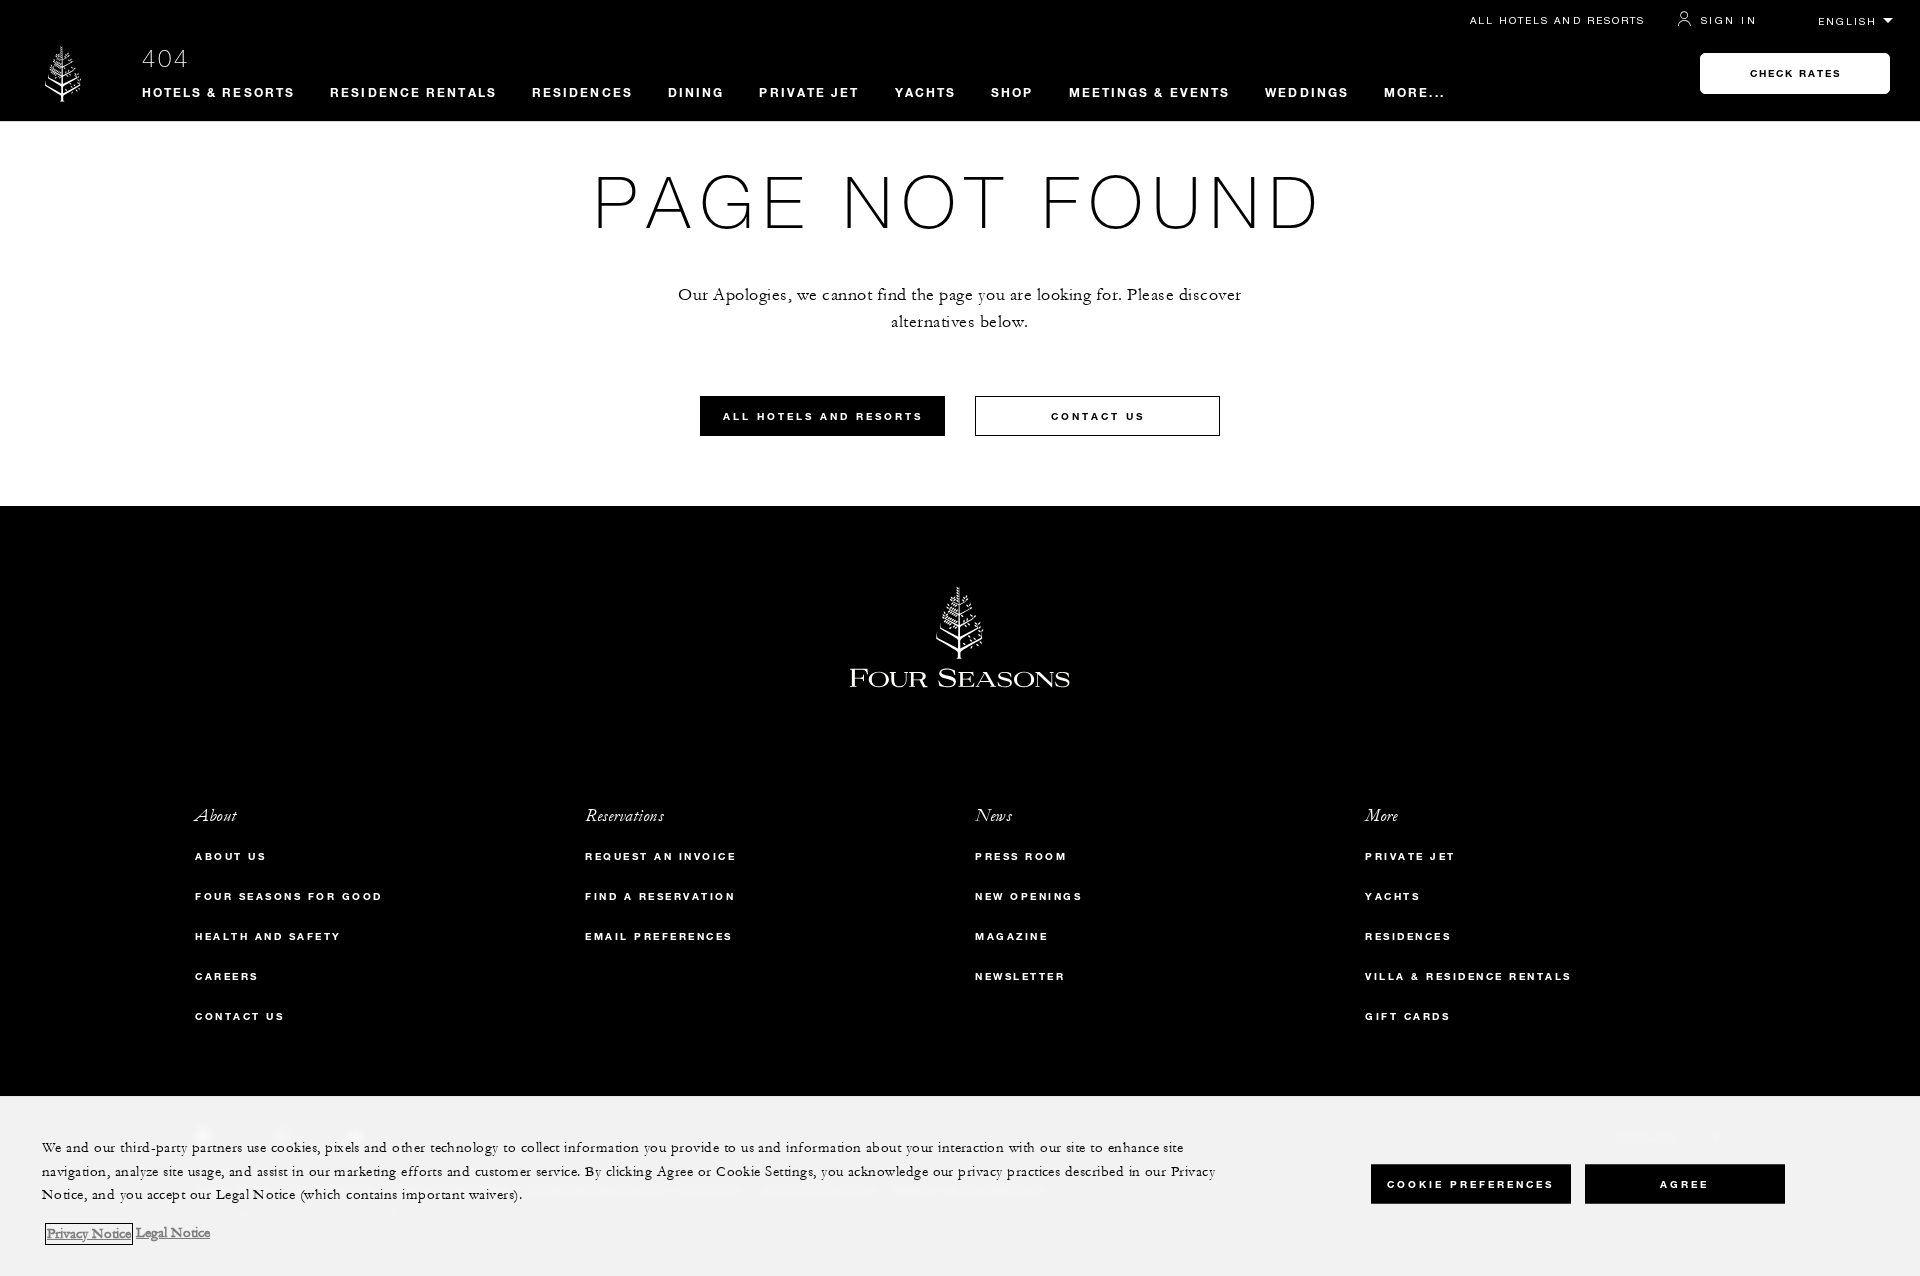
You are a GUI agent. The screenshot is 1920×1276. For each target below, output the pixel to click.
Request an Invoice (660, 856)
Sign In (1729, 20)
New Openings (1028, 896)
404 (166, 58)
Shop (1012, 92)
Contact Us (1098, 416)
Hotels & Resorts (219, 92)
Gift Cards (1407, 1016)
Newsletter (1020, 976)
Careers (227, 976)
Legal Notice (173, 1234)
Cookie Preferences (1470, 1183)
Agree (1684, 1183)
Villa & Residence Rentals (1468, 976)
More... (1414, 92)
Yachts (926, 92)
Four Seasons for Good (289, 896)
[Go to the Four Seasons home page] (63, 73)
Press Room (1021, 856)
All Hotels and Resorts (1557, 20)
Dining (696, 92)
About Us (230, 856)
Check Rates (1795, 73)
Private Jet (809, 92)
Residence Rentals (413, 92)
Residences (582, 92)
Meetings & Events (1150, 92)
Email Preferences (659, 936)
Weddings (1307, 92)
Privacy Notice (89, 1234)
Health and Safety (268, 936)
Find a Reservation (660, 896)
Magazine (1011, 936)
